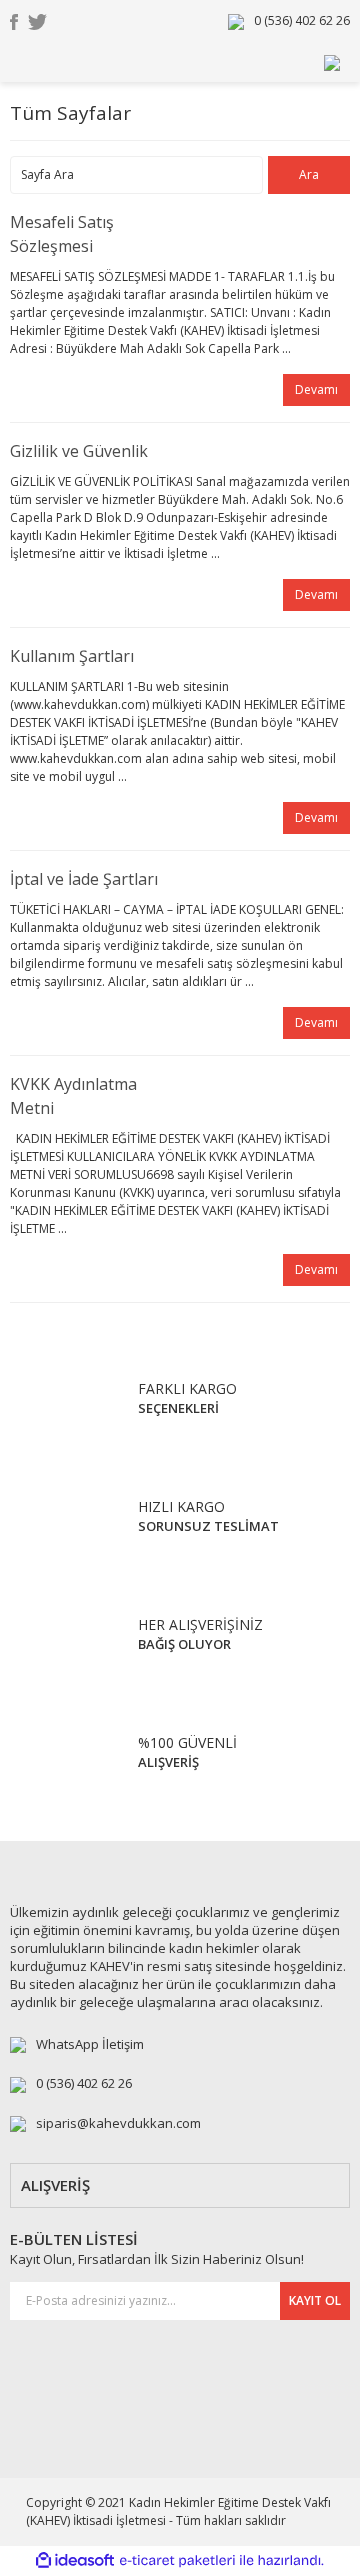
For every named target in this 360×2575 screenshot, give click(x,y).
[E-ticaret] (177, 2561)
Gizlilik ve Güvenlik (79, 451)
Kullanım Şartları (72, 656)
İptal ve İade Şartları (84, 879)
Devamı (316, 389)
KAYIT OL (315, 2300)
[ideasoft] (75, 2560)
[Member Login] (332, 61)
